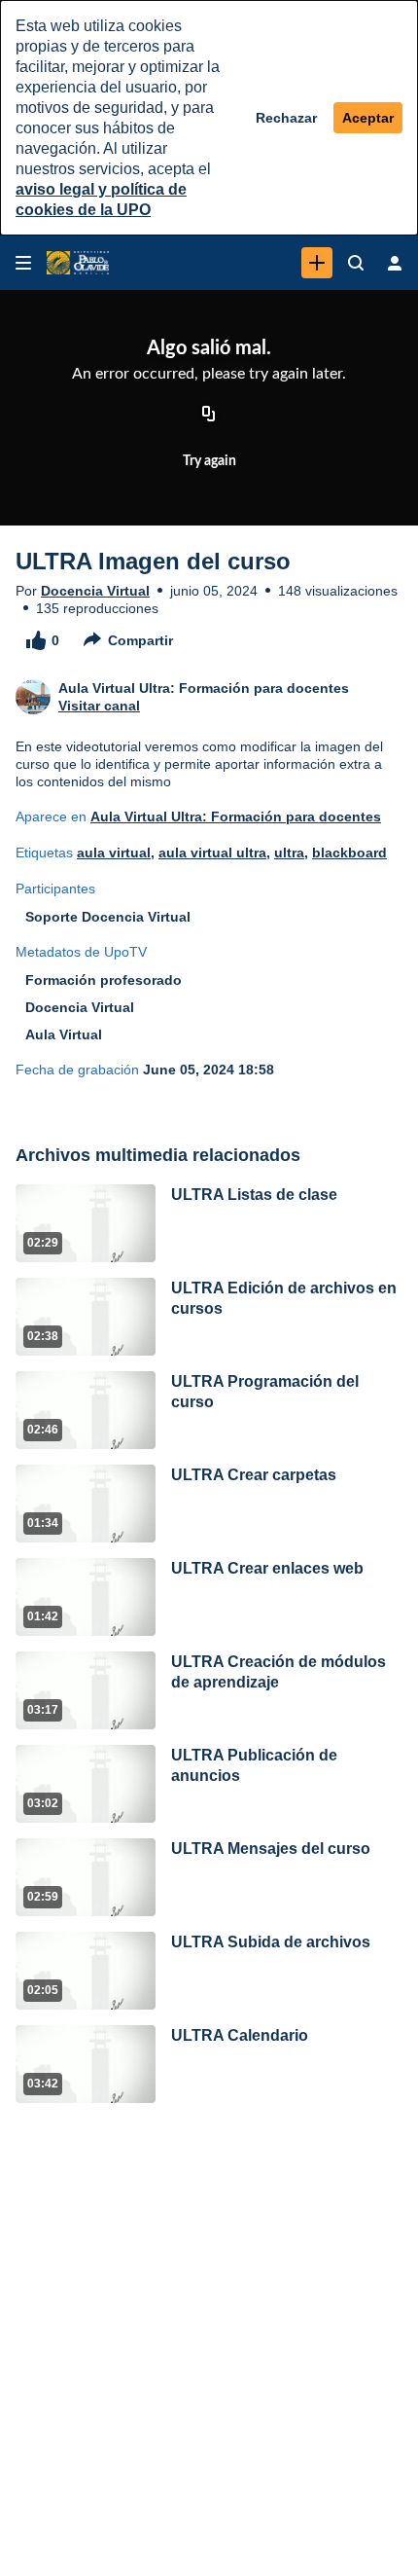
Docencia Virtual (95, 591)
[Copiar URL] (209, 416)
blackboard (349, 853)
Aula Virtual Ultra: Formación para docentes (236, 816)
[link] (317, 263)
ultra (289, 853)
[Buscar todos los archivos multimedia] (356, 263)
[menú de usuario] (395, 263)
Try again (209, 461)
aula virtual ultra (212, 853)
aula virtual (114, 853)
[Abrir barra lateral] (23, 263)
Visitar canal (99, 706)
